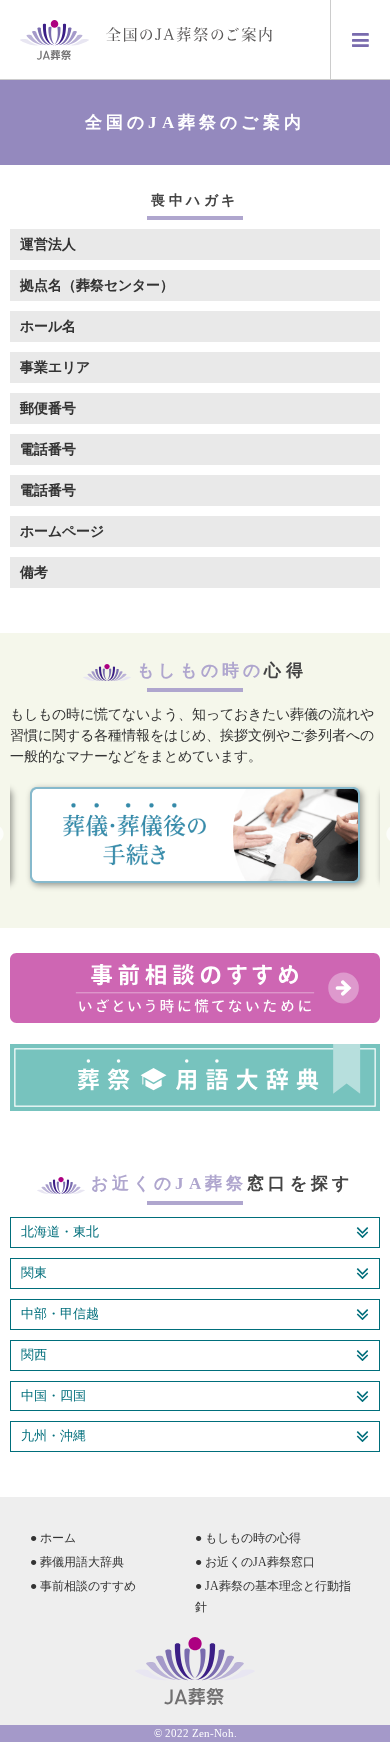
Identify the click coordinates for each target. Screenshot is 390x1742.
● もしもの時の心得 (248, 1538)
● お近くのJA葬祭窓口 (255, 1562)
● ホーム (53, 1538)
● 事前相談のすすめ (83, 1586)
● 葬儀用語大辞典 (77, 1562)
